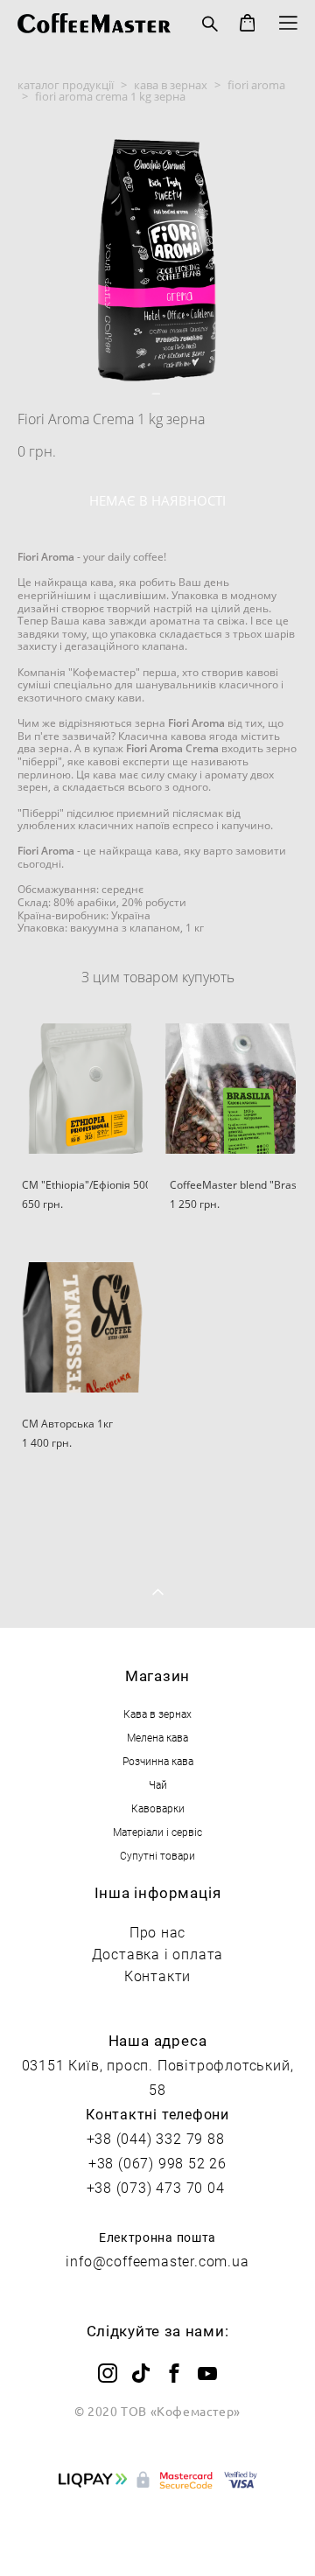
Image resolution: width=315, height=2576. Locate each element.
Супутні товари (157, 1855)
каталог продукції (66, 85)
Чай (158, 1784)
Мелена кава (157, 1737)
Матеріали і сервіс (157, 1832)
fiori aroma (256, 85)
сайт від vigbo (158, 2534)
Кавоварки (158, 1808)
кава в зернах (171, 85)
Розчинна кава (158, 1761)
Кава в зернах (157, 1714)
